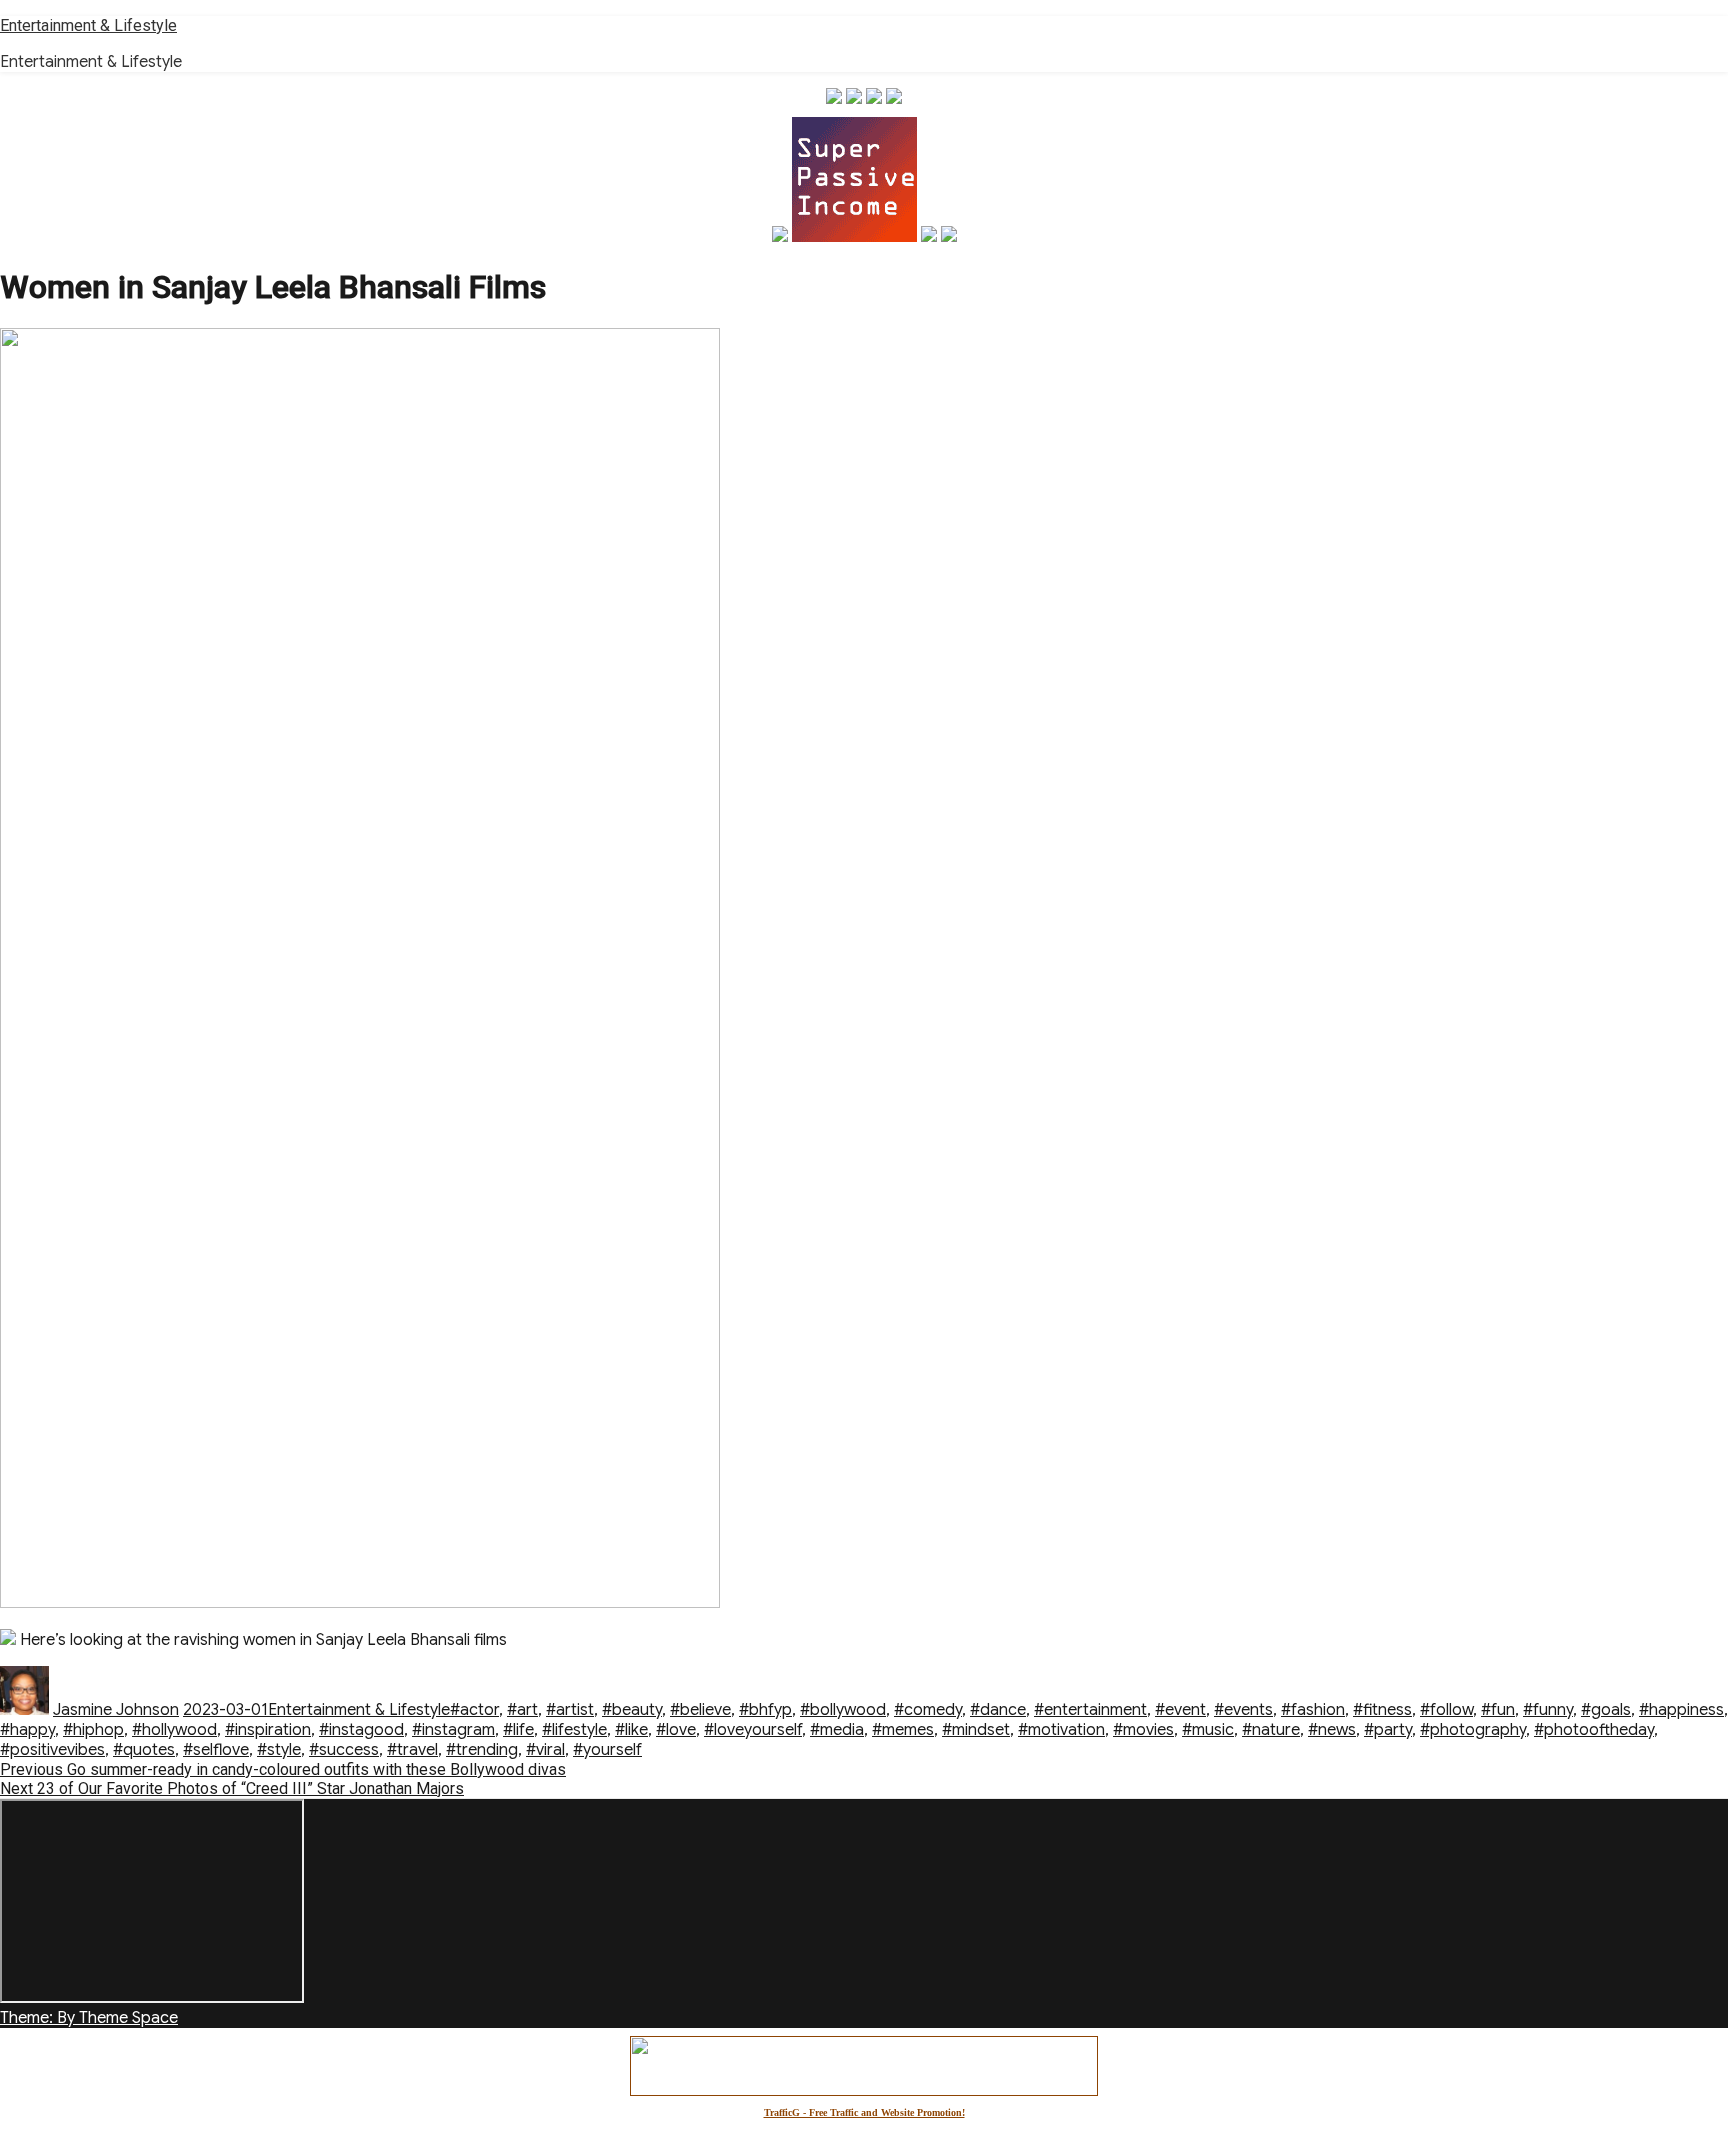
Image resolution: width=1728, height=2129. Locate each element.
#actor (474, 1710)
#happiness (1681, 1710)
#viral (545, 1750)
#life (518, 1730)
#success (344, 1750)
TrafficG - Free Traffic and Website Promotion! (864, 2112)
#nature (1271, 1730)
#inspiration (268, 1730)
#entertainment (1090, 1710)
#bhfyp (765, 1710)
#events (1243, 1710)
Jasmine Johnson (116, 1710)
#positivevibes (52, 1750)
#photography (1473, 1730)
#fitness (1382, 1710)
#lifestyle (574, 1730)
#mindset (976, 1730)
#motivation (1061, 1730)
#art (522, 1710)
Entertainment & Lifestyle (88, 25)
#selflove (216, 1750)
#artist (570, 1710)
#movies (1143, 1730)
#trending (482, 1750)
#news (1332, 1730)
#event (1180, 1710)
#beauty (632, 1710)
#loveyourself (753, 1730)
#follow (1446, 1710)
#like (631, 1730)
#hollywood (174, 1730)
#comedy (928, 1710)
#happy (27, 1730)
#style (279, 1750)
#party (1388, 1730)
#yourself (607, 1750)
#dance (998, 1710)
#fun (1498, 1710)
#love (676, 1730)
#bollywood (843, 1710)
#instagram (453, 1730)
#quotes (144, 1750)
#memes (903, 1730)
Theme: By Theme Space (89, 2018)
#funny (1548, 1710)
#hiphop (93, 1730)
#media (837, 1730)
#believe (700, 1710)
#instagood (361, 1730)
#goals (1606, 1710)
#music (1208, 1730)
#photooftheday (1594, 1730)
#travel (412, 1750)
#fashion (1313, 1710)
